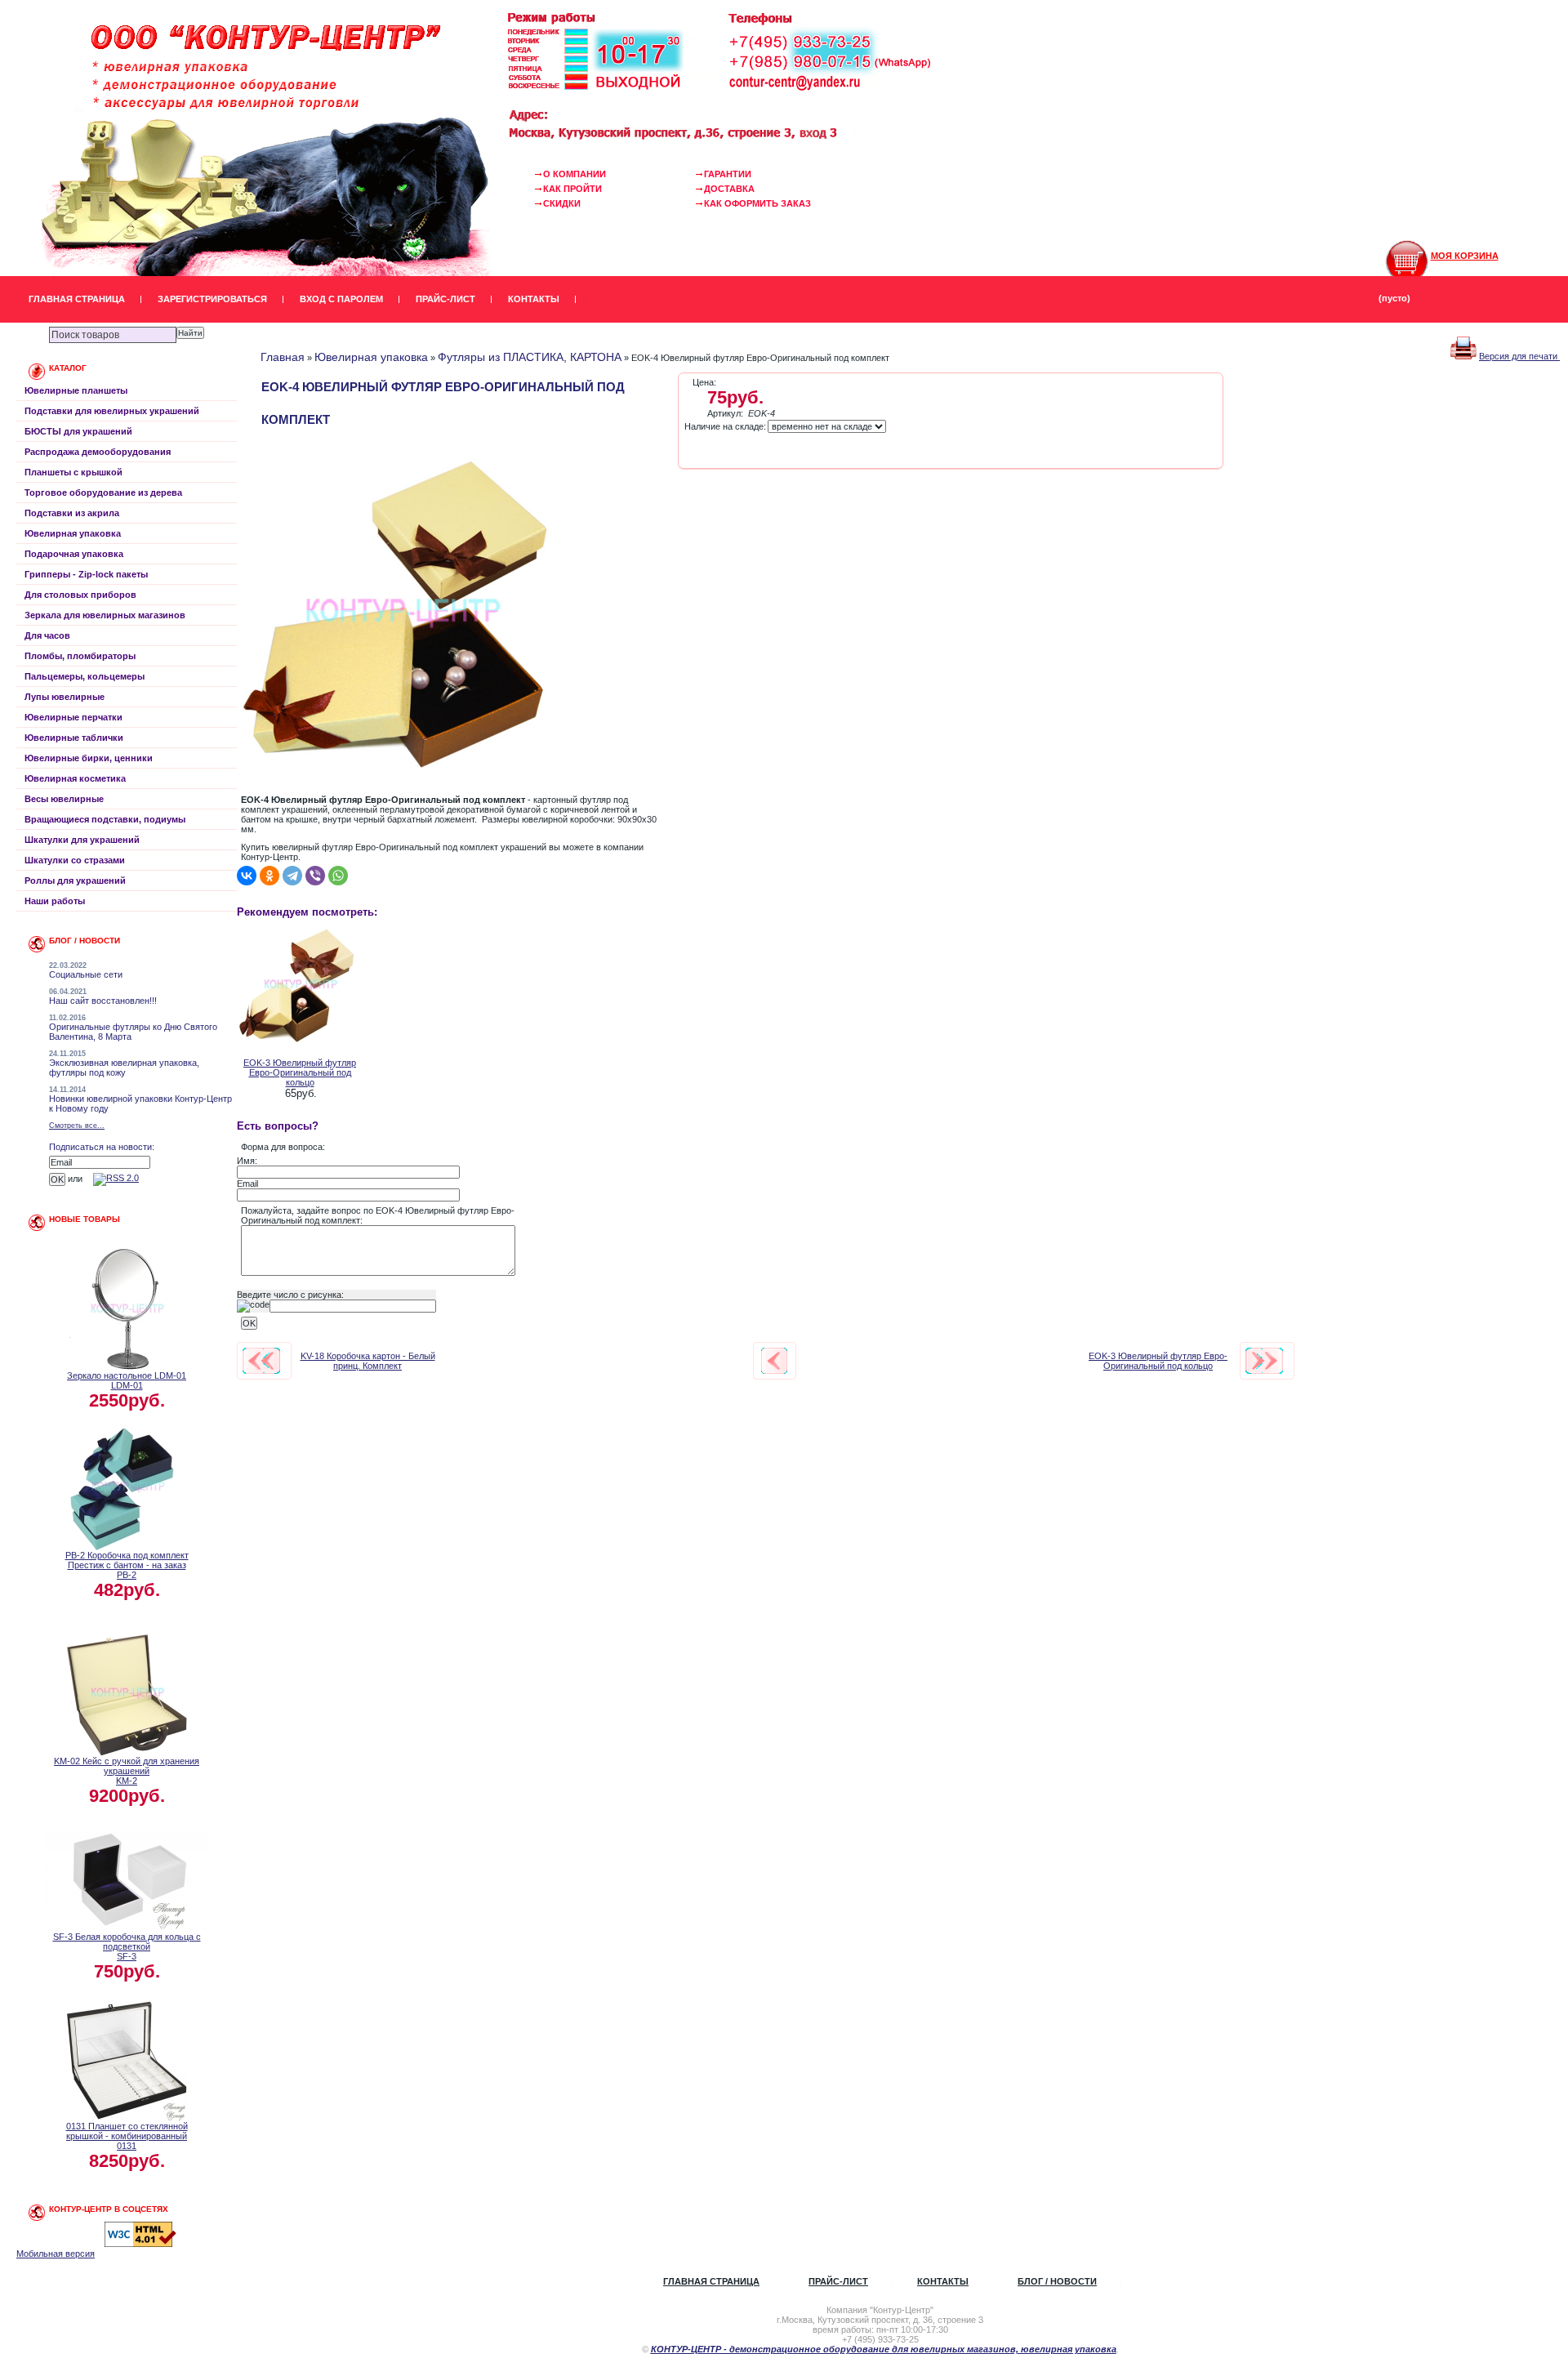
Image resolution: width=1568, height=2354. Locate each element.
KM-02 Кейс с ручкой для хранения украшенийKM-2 (127, 1771)
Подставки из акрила (72, 513)
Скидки (562, 203)
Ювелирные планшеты (76, 390)
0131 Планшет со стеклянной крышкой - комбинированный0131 (127, 2136)
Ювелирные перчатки (73, 717)
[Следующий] (1264, 1361)
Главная (283, 357)
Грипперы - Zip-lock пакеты (86, 574)
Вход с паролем (341, 299)
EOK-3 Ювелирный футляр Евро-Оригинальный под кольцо (300, 1072)
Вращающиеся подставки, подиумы (105, 819)
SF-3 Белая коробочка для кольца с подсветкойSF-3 (127, 1946)
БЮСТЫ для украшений (78, 431)
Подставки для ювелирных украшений (112, 411)
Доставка (729, 189)
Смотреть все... (77, 1126)
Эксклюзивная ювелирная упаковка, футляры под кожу (124, 1068)
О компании (575, 174)
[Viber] (315, 876)
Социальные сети (86, 974)
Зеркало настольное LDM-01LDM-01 (127, 1380)
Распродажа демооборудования (98, 452)
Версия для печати (1519, 356)
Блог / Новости (1057, 2281)
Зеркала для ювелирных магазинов (105, 615)
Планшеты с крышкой (73, 472)
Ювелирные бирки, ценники (89, 758)
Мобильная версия (56, 2254)
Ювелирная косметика (75, 778)
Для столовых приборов (80, 595)
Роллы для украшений (75, 881)
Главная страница (77, 299)
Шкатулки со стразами (75, 860)
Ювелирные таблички (74, 738)
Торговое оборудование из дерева (103, 493)
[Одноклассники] (269, 876)
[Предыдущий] (261, 1361)
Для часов (47, 635)
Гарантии (728, 174)
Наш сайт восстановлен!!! (103, 1001)
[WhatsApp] (338, 876)
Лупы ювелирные (65, 697)
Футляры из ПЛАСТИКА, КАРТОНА (530, 357)
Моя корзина (1465, 256)
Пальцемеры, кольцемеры (85, 676)
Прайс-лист (445, 299)
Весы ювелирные (64, 799)
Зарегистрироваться (212, 299)
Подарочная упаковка (74, 554)
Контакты (534, 299)
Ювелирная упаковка (73, 533)
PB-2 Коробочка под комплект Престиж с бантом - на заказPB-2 (127, 1565)
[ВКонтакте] (247, 876)
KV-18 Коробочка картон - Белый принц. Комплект (368, 1361)
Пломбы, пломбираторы (80, 656)
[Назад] (774, 1361)
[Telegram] (292, 876)
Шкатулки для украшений (82, 840)
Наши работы (55, 901)
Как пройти (572, 189)
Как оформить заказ (757, 203)
